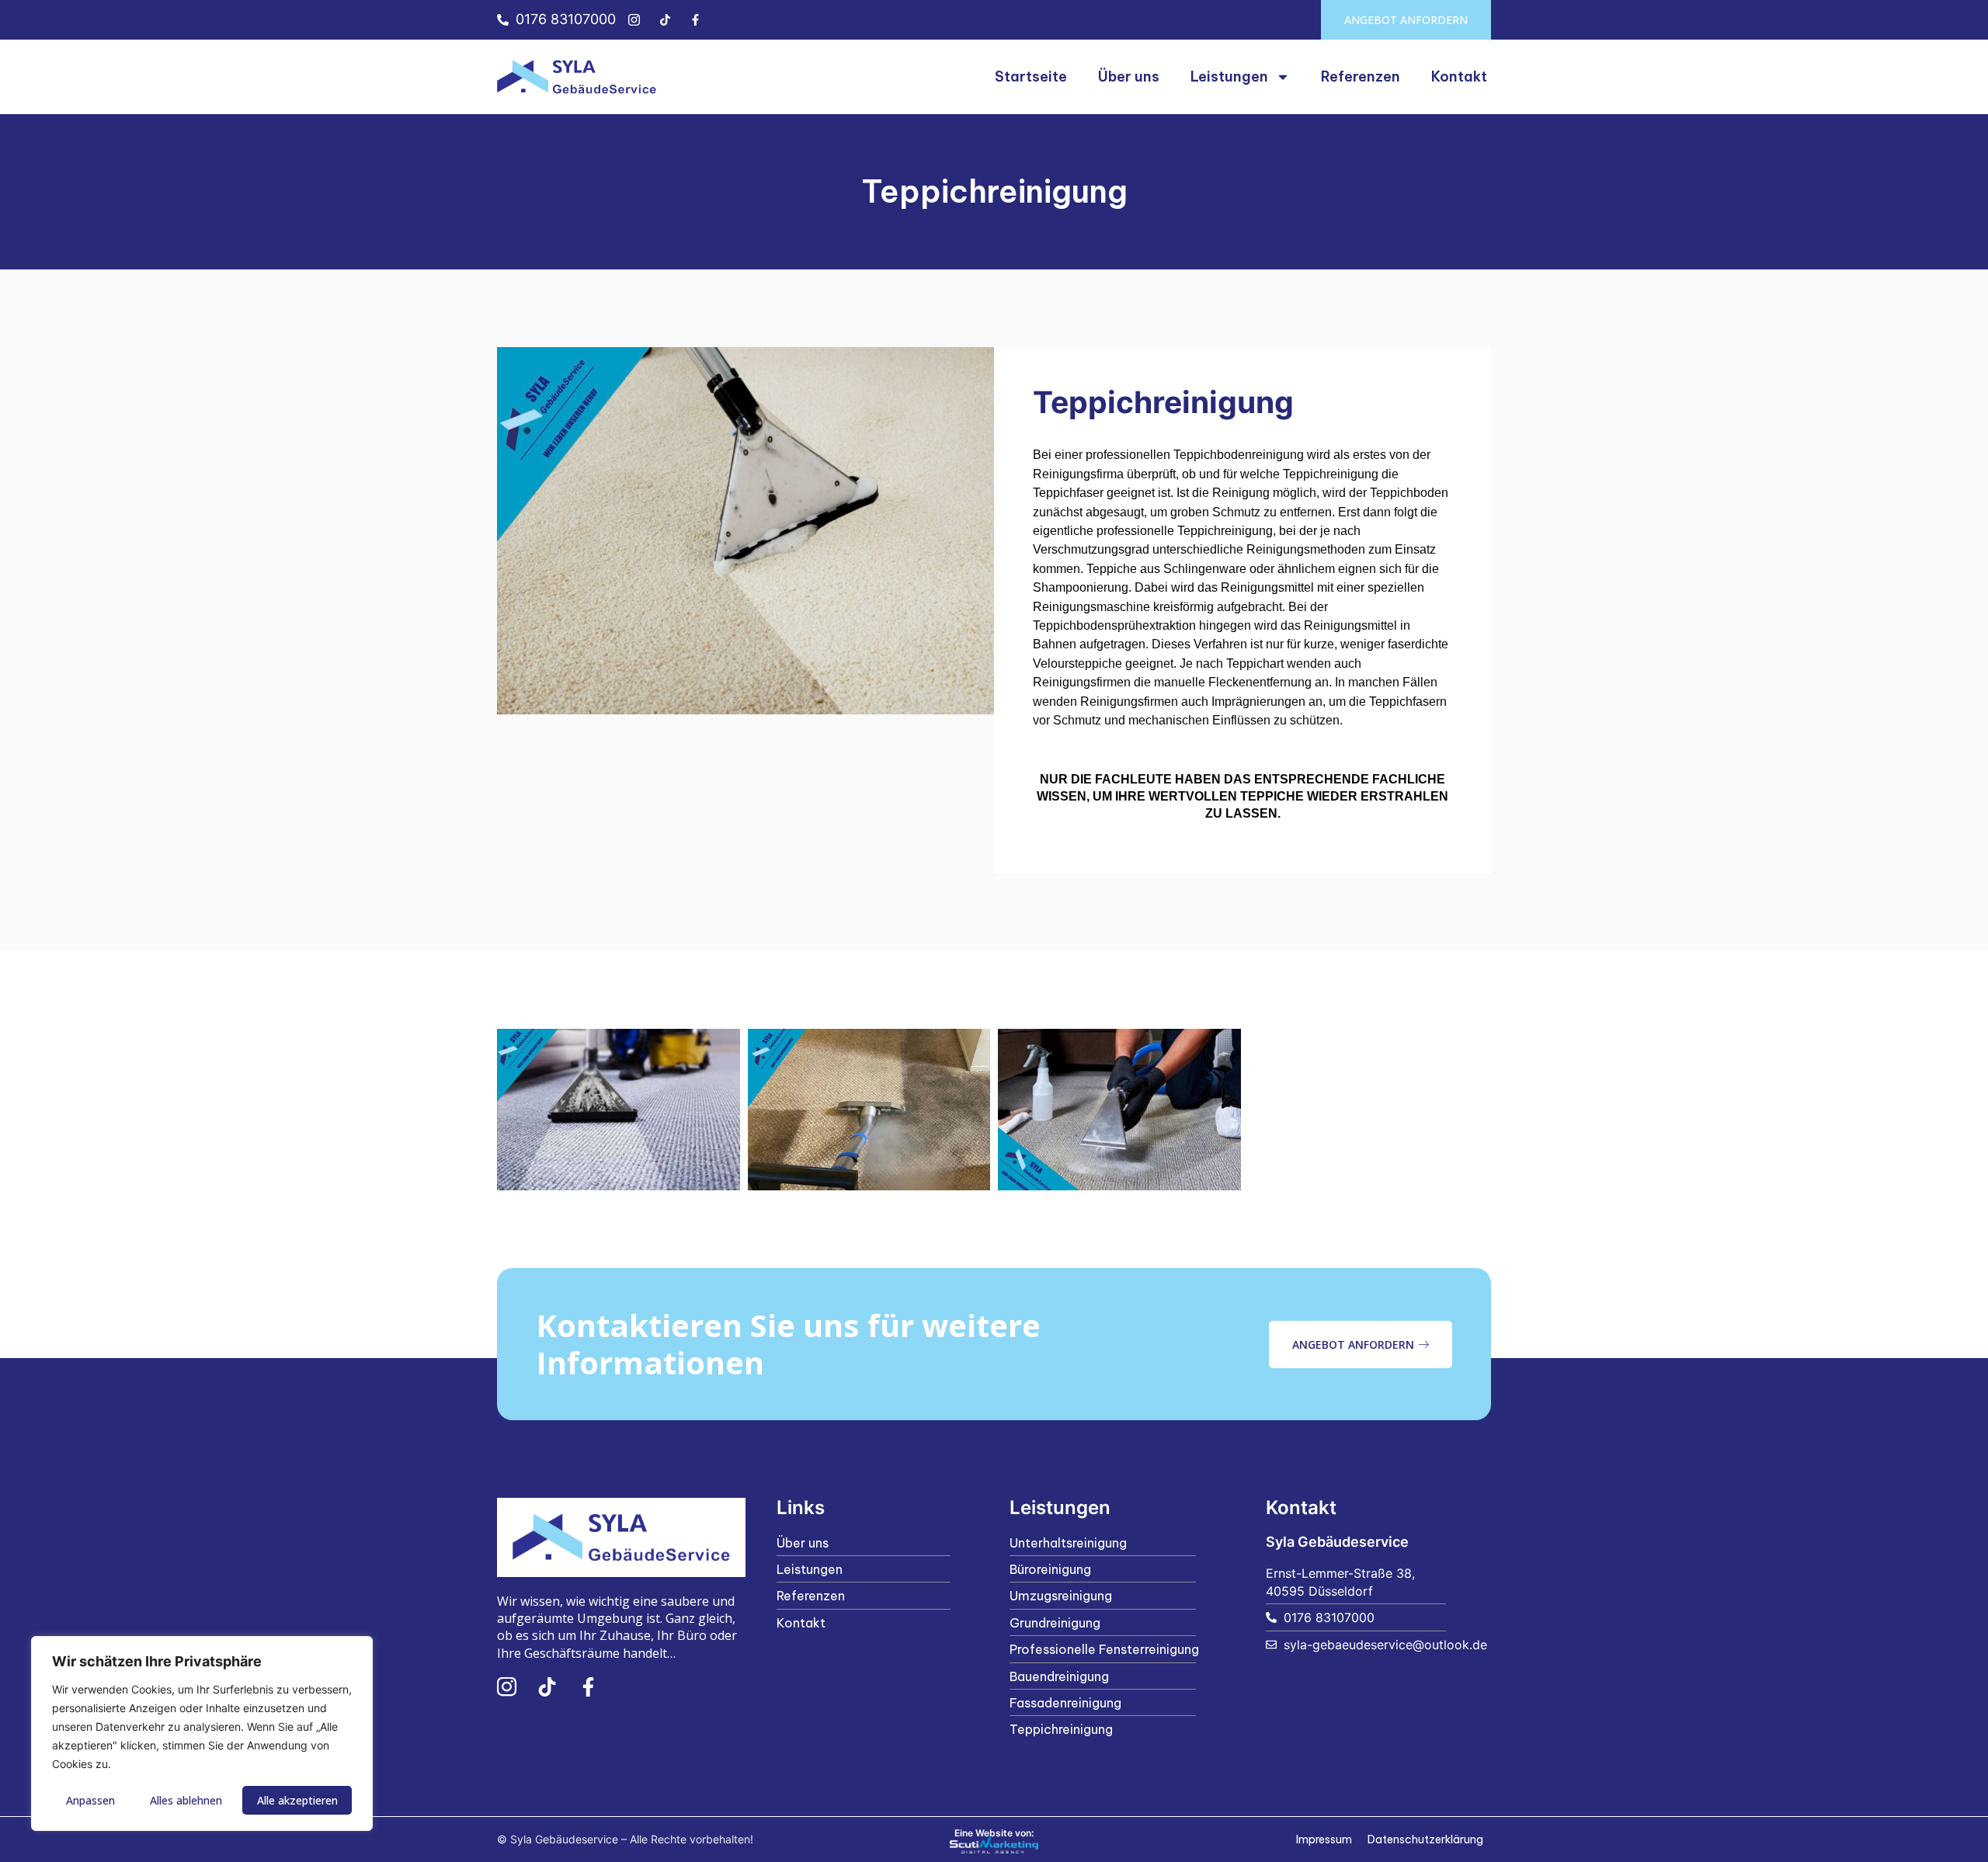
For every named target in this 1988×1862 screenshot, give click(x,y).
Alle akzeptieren (297, 1800)
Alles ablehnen (186, 1800)
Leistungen (1229, 76)
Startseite (1031, 76)
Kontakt (1459, 76)
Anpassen (90, 1800)
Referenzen (1361, 76)
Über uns (1129, 76)
